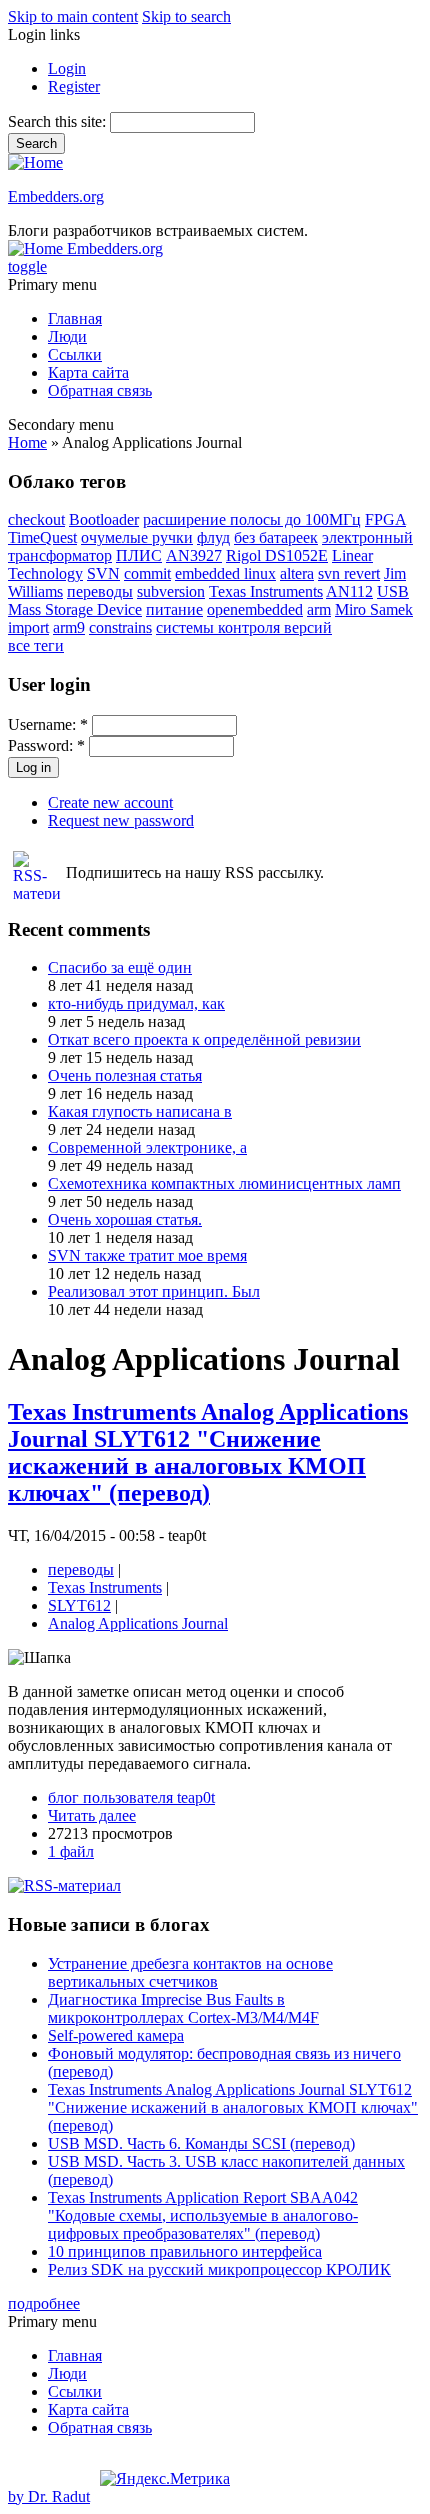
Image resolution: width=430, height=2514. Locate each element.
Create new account (110, 802)
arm (319, 609)
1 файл (71, 1851)
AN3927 (194, 555)
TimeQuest (42, 537)
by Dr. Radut (49, 2496)
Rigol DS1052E (277, 555)
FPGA (385, 519)
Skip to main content (73, 16)
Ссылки (75, 354)
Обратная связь (100, 390)
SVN (103, 573)
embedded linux (225, 573)
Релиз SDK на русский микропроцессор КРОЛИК (219, 2269)
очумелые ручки (137, 537)
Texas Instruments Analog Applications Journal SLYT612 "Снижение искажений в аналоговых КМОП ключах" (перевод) (208, 1452)
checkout (36, 519)
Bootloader (104, 519)
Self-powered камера (116, 2035)
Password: (46, 745)
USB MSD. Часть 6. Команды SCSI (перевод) (201, 2143)
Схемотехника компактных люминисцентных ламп (224, 1183)
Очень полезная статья (125, 1075)
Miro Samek (374, 609)
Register (74, 86)
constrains (120, 627)
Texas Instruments (266, 591)
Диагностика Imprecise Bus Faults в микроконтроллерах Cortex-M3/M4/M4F (183, 2008)
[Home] (35, 162)
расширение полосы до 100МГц (252, 519)
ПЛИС (139, 555)
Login (67, 68)
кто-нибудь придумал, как (136, 1003)
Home (27, 442)
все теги (36, 645)
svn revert (349, 573)
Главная (75, 318)
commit (147, 573)
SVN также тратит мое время (147, 1255)
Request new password (121, 820)
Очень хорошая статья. (125, 1219)
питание (174, 609)
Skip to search (186, 16)
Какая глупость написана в (140, 1111)
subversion (171, 591)
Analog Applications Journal (138, 1623)
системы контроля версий (244, 627)
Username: (48, 724)
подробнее (44, 2303)
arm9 (69, 627)
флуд (213, 537)
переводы (100, 591)
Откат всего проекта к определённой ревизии (204, 1039)
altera (297, 573)
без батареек (276, 537)
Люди (67, 336)
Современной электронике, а (147, 1147)
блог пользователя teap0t (131, 1797)
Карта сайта (88, 372)
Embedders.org (56, 196)
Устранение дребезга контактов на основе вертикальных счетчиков (190, 1972)
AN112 (349, 591)
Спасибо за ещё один (120, 967)
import (28, 627)
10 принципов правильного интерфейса (185, 2251)
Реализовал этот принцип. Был (154, 1291)
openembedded (255, 609)
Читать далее (92, 1815)
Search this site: (59, 121)
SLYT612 (79, 1605)
